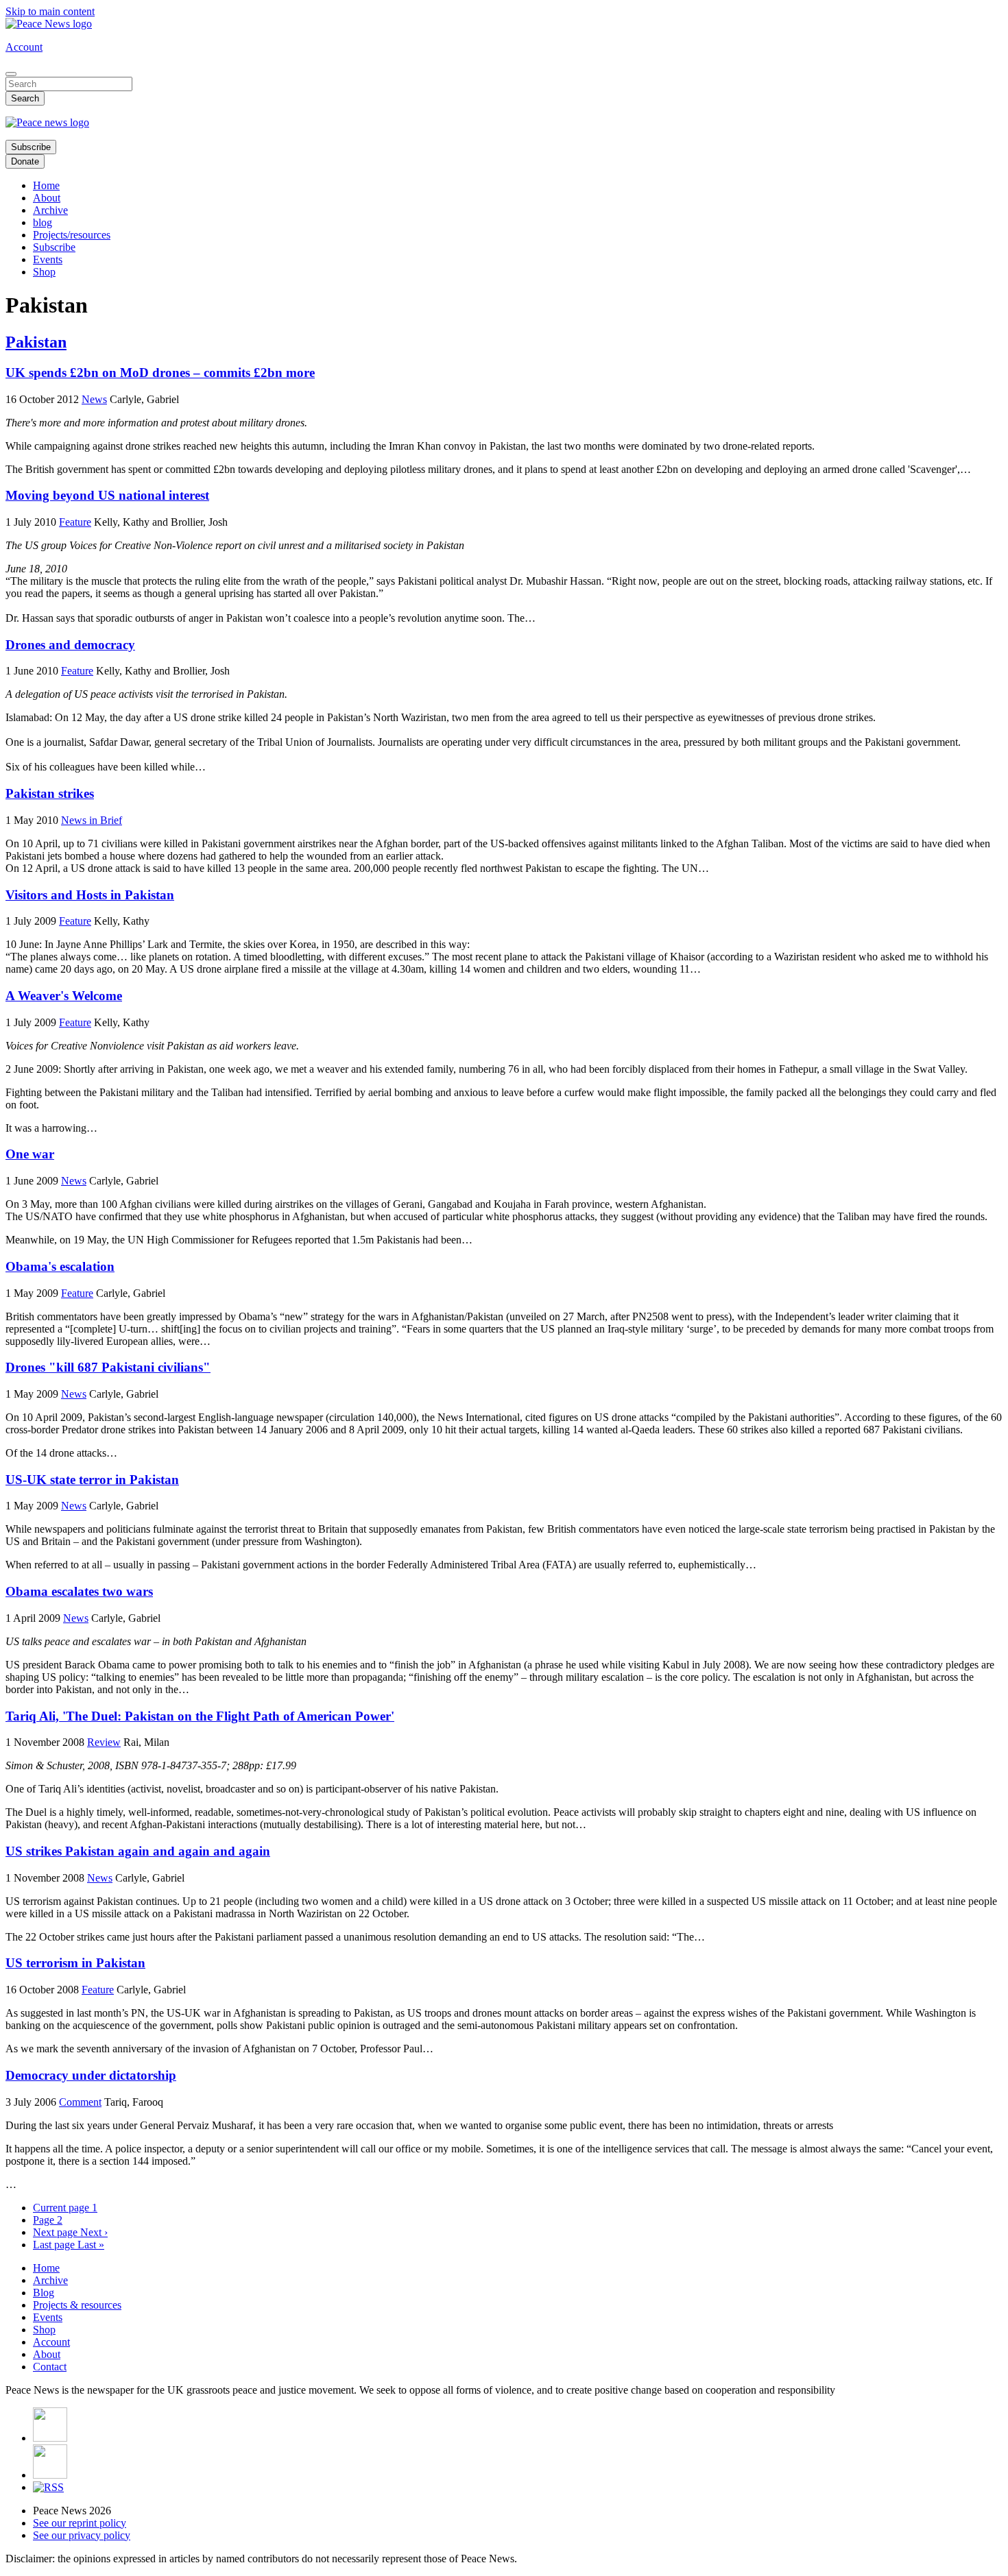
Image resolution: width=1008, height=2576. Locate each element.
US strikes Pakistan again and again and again (138, 1851)
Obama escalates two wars (79, 1591)
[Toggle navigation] (11, 74)
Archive (50, 210)
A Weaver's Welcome (64, 996)
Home (46, 185)
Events (48, 259)
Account (24, 47)
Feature (75, 522)
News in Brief (92, 820)
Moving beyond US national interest (107, 495)
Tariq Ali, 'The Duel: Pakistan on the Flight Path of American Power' (200, 1716)
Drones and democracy (70, 645)
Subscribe (31, 147)
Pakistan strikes (50, 793)
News (94, 399)
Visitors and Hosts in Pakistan (90, 895)
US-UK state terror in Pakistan (92, 1480)
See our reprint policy (80, 2523)
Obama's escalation (60, 1266)
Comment (80, 2102)
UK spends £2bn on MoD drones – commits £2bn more (160, 373)
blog (43, 222)
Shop (44, 272)
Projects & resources (77, 2305)
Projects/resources (72, 235)
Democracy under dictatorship (91, 2075)
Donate (25, 161)
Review (104, 1742)
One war (30, 1154)
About (47, 198)
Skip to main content (50, 11)
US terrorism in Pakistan (75, 1963)
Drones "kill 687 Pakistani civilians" (108, 1367)
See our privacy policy (82, 2535)
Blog (44, 2293)
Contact (50, 2367)
